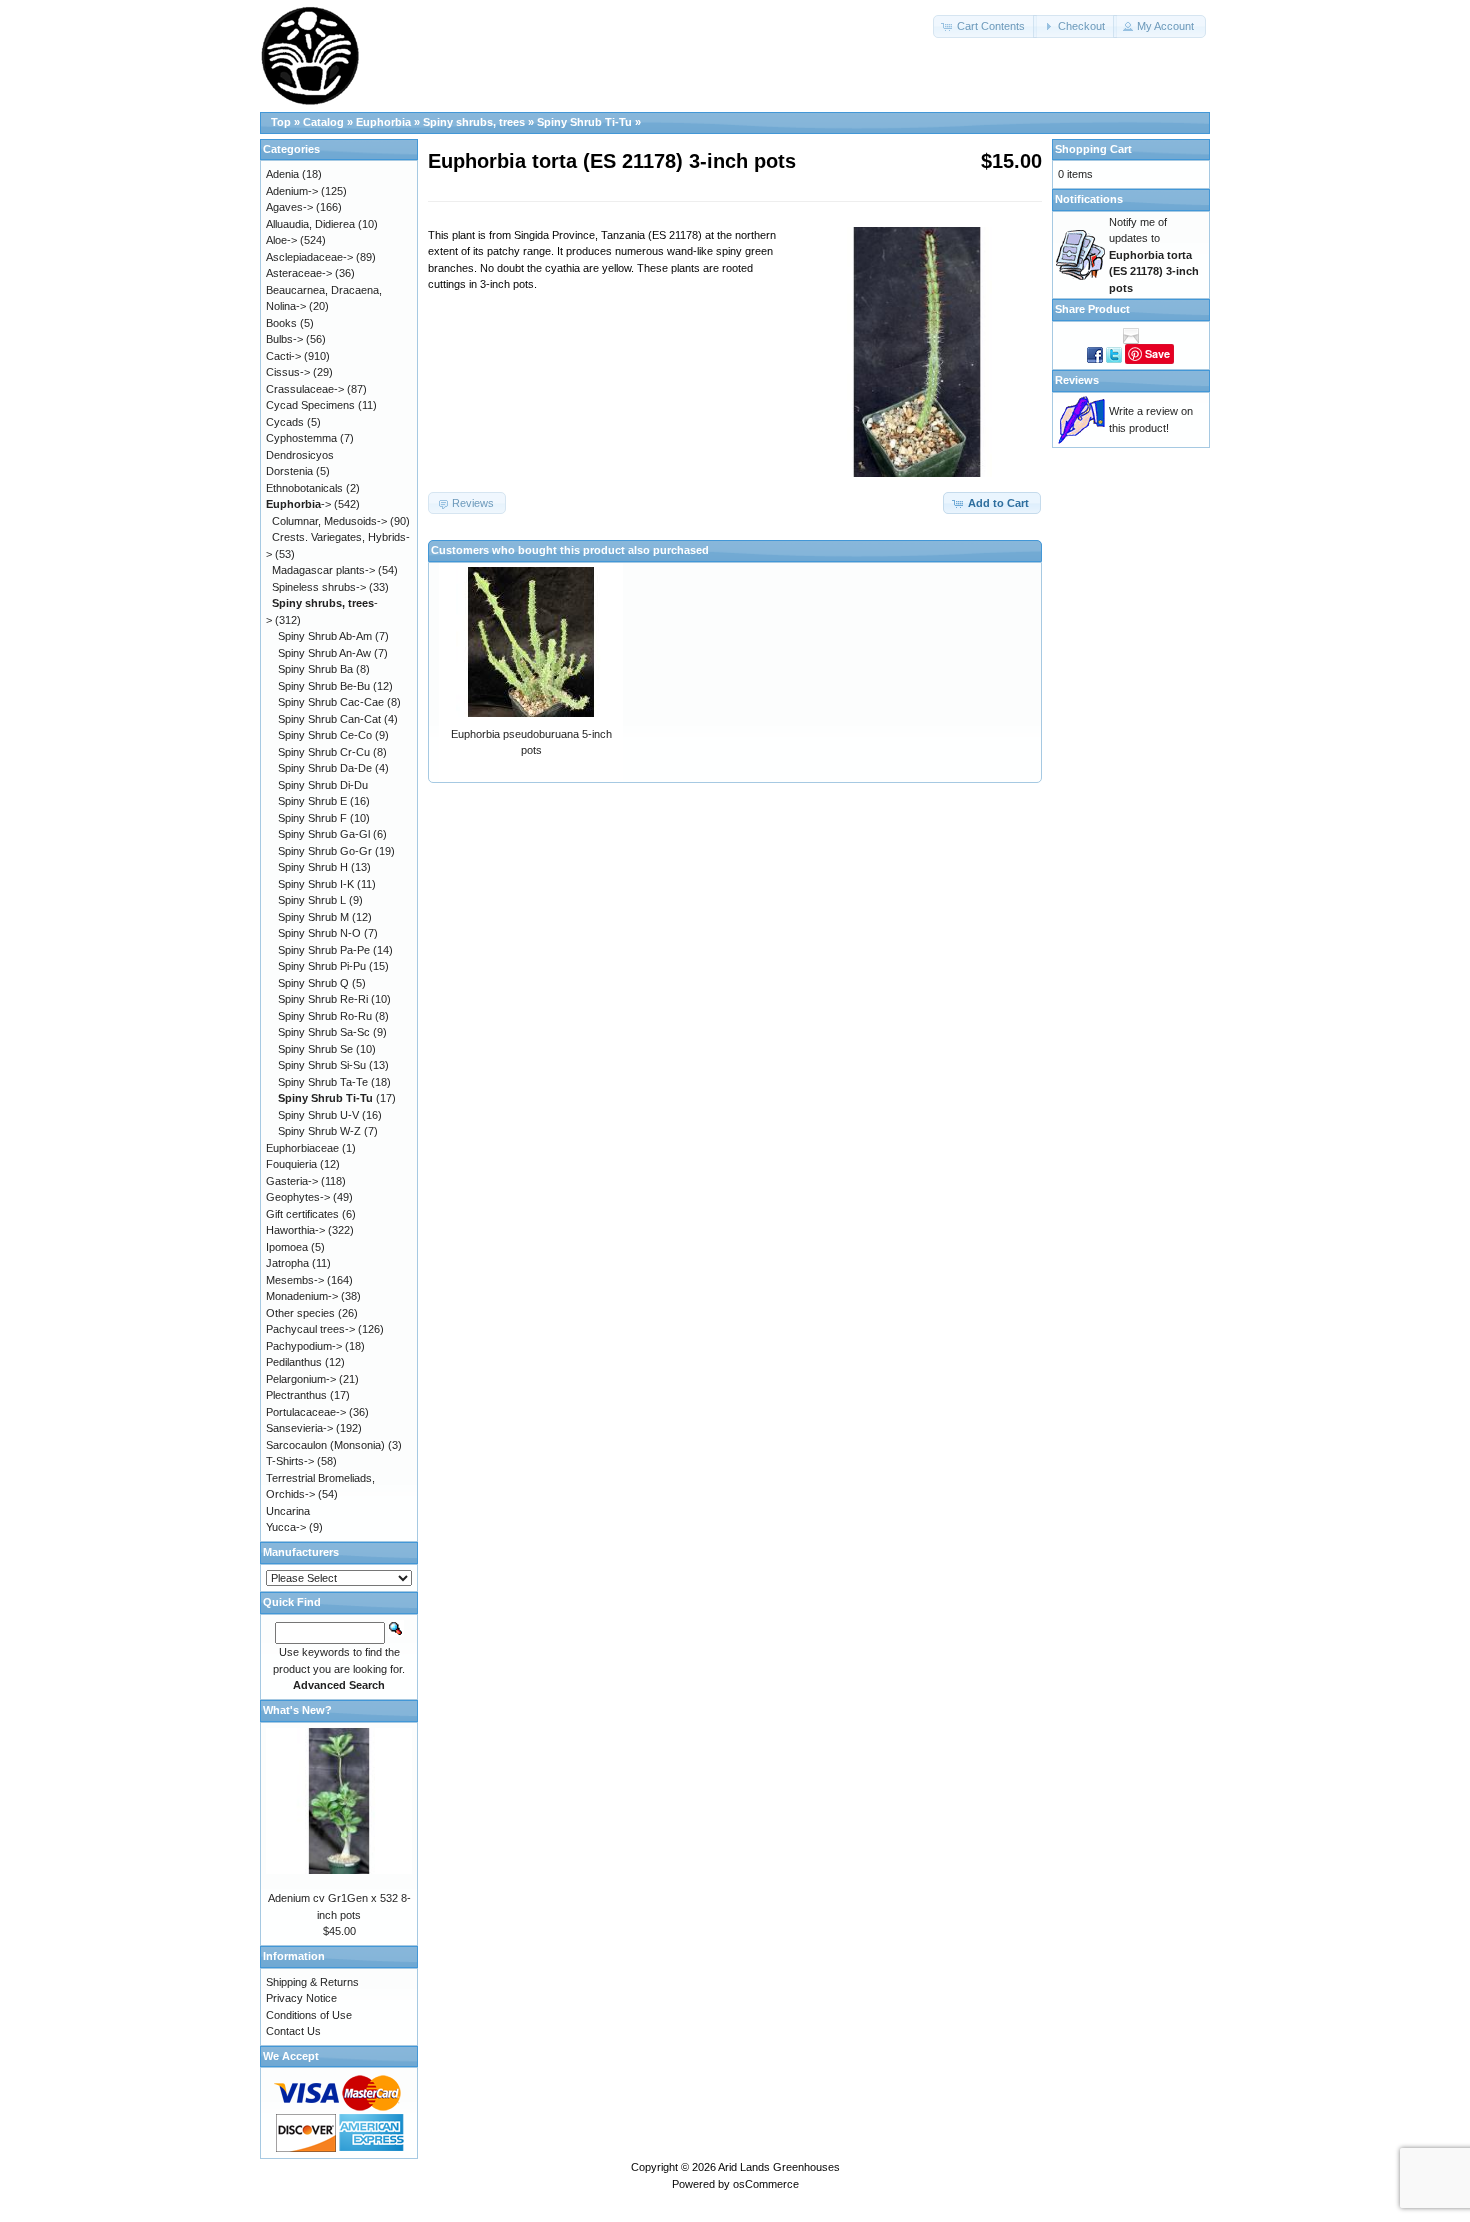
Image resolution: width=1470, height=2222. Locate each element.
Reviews (1077, 380)
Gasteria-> (292, 1181)
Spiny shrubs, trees (474, 122)
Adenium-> (292, 191)
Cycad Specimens (310, 405)
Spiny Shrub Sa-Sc (324, 1032)
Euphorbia (383, 122)
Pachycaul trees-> (310, 1329)
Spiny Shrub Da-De (325, 768)
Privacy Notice (301, 1998)
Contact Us (293, 2031)
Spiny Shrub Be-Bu (324, 686)
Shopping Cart (1093, 149)
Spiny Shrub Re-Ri (323, 999)
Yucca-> (286, 1527)
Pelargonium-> (301, 1379)
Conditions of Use (309, 2015)
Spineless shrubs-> (319, 587)
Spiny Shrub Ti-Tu (584, 122)
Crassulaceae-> (305, 389)
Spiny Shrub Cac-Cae (331, 702)
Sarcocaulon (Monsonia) (325, 1445)
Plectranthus (296, 1395)
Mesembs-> (295, 1280)
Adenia (282, 174)
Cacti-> (283, 356)
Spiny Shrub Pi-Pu (322, 966)
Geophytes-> (298, 1197)
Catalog (323, 122)
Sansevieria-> (299, 1428)
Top (281, 122)
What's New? (297, 1710)
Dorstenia (289, 471)
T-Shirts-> (290, 1461)
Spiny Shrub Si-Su (322, 1065)
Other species (300, 1313)
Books (281, 323)
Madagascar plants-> (323, 570)
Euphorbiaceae (302, 1148)
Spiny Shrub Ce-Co (325, 735)
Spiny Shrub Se (315, 1049)
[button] (985, 26)
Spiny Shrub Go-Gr (325, 851)
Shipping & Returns (312, 1982)
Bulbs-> (284, 339)
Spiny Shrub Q (313, 983)
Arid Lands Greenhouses (779, 2167)
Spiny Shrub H (313, 867)
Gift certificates (302, 1214)
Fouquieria (291, 1164)
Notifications (1089, 199)
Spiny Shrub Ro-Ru (325, 1016)
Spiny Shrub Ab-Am (325, 636)
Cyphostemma (301, 438)
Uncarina (288, 1511)
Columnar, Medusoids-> (329, 521)
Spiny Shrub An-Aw (324, 653)
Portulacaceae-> (306, 1412)
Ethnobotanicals (304, 488)
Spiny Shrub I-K (316, 884)
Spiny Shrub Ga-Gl (324, 834)
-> (298, 504)
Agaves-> (289, 207)
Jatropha (287, 1263)
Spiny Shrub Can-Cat (329, 719)
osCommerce (766, 2184)
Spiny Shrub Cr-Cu (324, 752)
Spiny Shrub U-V (318, 1115)
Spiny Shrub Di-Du (323, 785)
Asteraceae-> (299, 273)
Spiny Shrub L (312, 900)
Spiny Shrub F (312, 818)
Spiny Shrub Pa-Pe (324, 950)
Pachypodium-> (304, 1346)
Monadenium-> (302, 1296)
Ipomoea (287, 1247)
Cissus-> (288, 372)
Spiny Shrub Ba (315, 669)
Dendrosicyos (300, 455)
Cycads (285, 422)
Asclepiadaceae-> (309, 257)
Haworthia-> (295, 1230)
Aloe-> (281, 240)
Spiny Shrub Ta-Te (323, 1082)
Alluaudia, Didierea (310, 224)
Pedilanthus (294, 1362)
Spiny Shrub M (313, 917)
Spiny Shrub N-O (319, 933)
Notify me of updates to (1154, 255)
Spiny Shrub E (312, 801)
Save (1157, 353)
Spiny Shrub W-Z (319, 1131)
